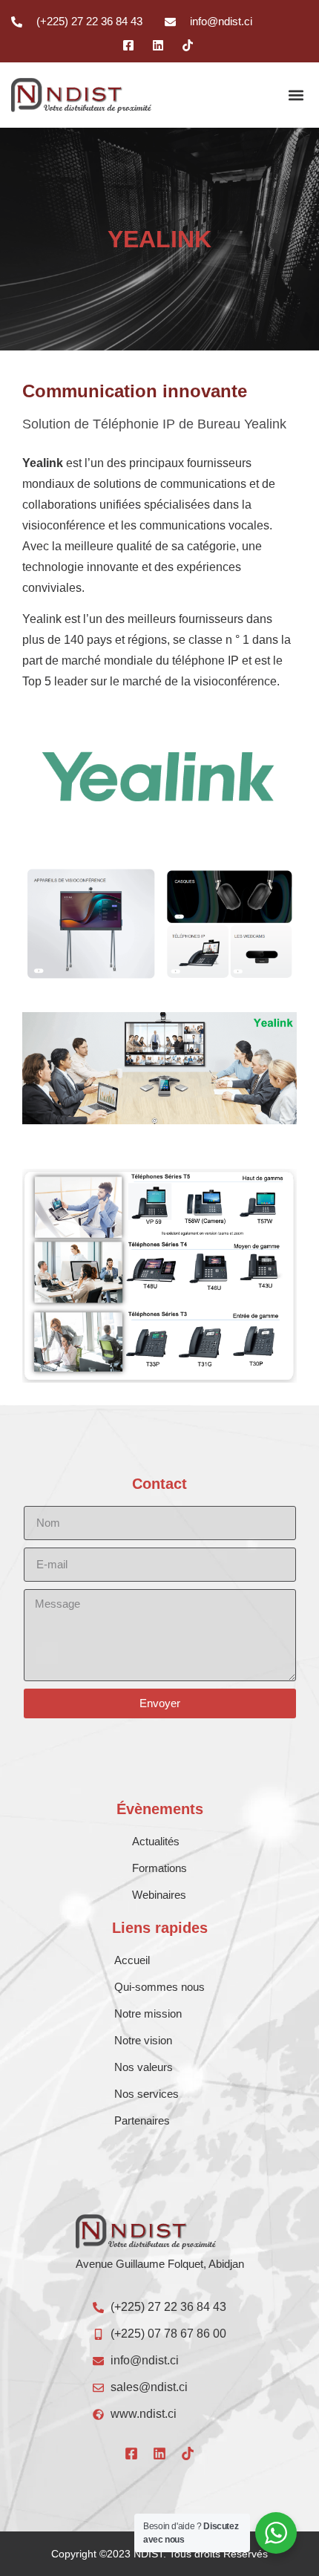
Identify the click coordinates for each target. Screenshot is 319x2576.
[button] (296, 95)
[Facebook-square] (131, 2453)
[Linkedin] (159, 2453)
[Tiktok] (188, 2453)
